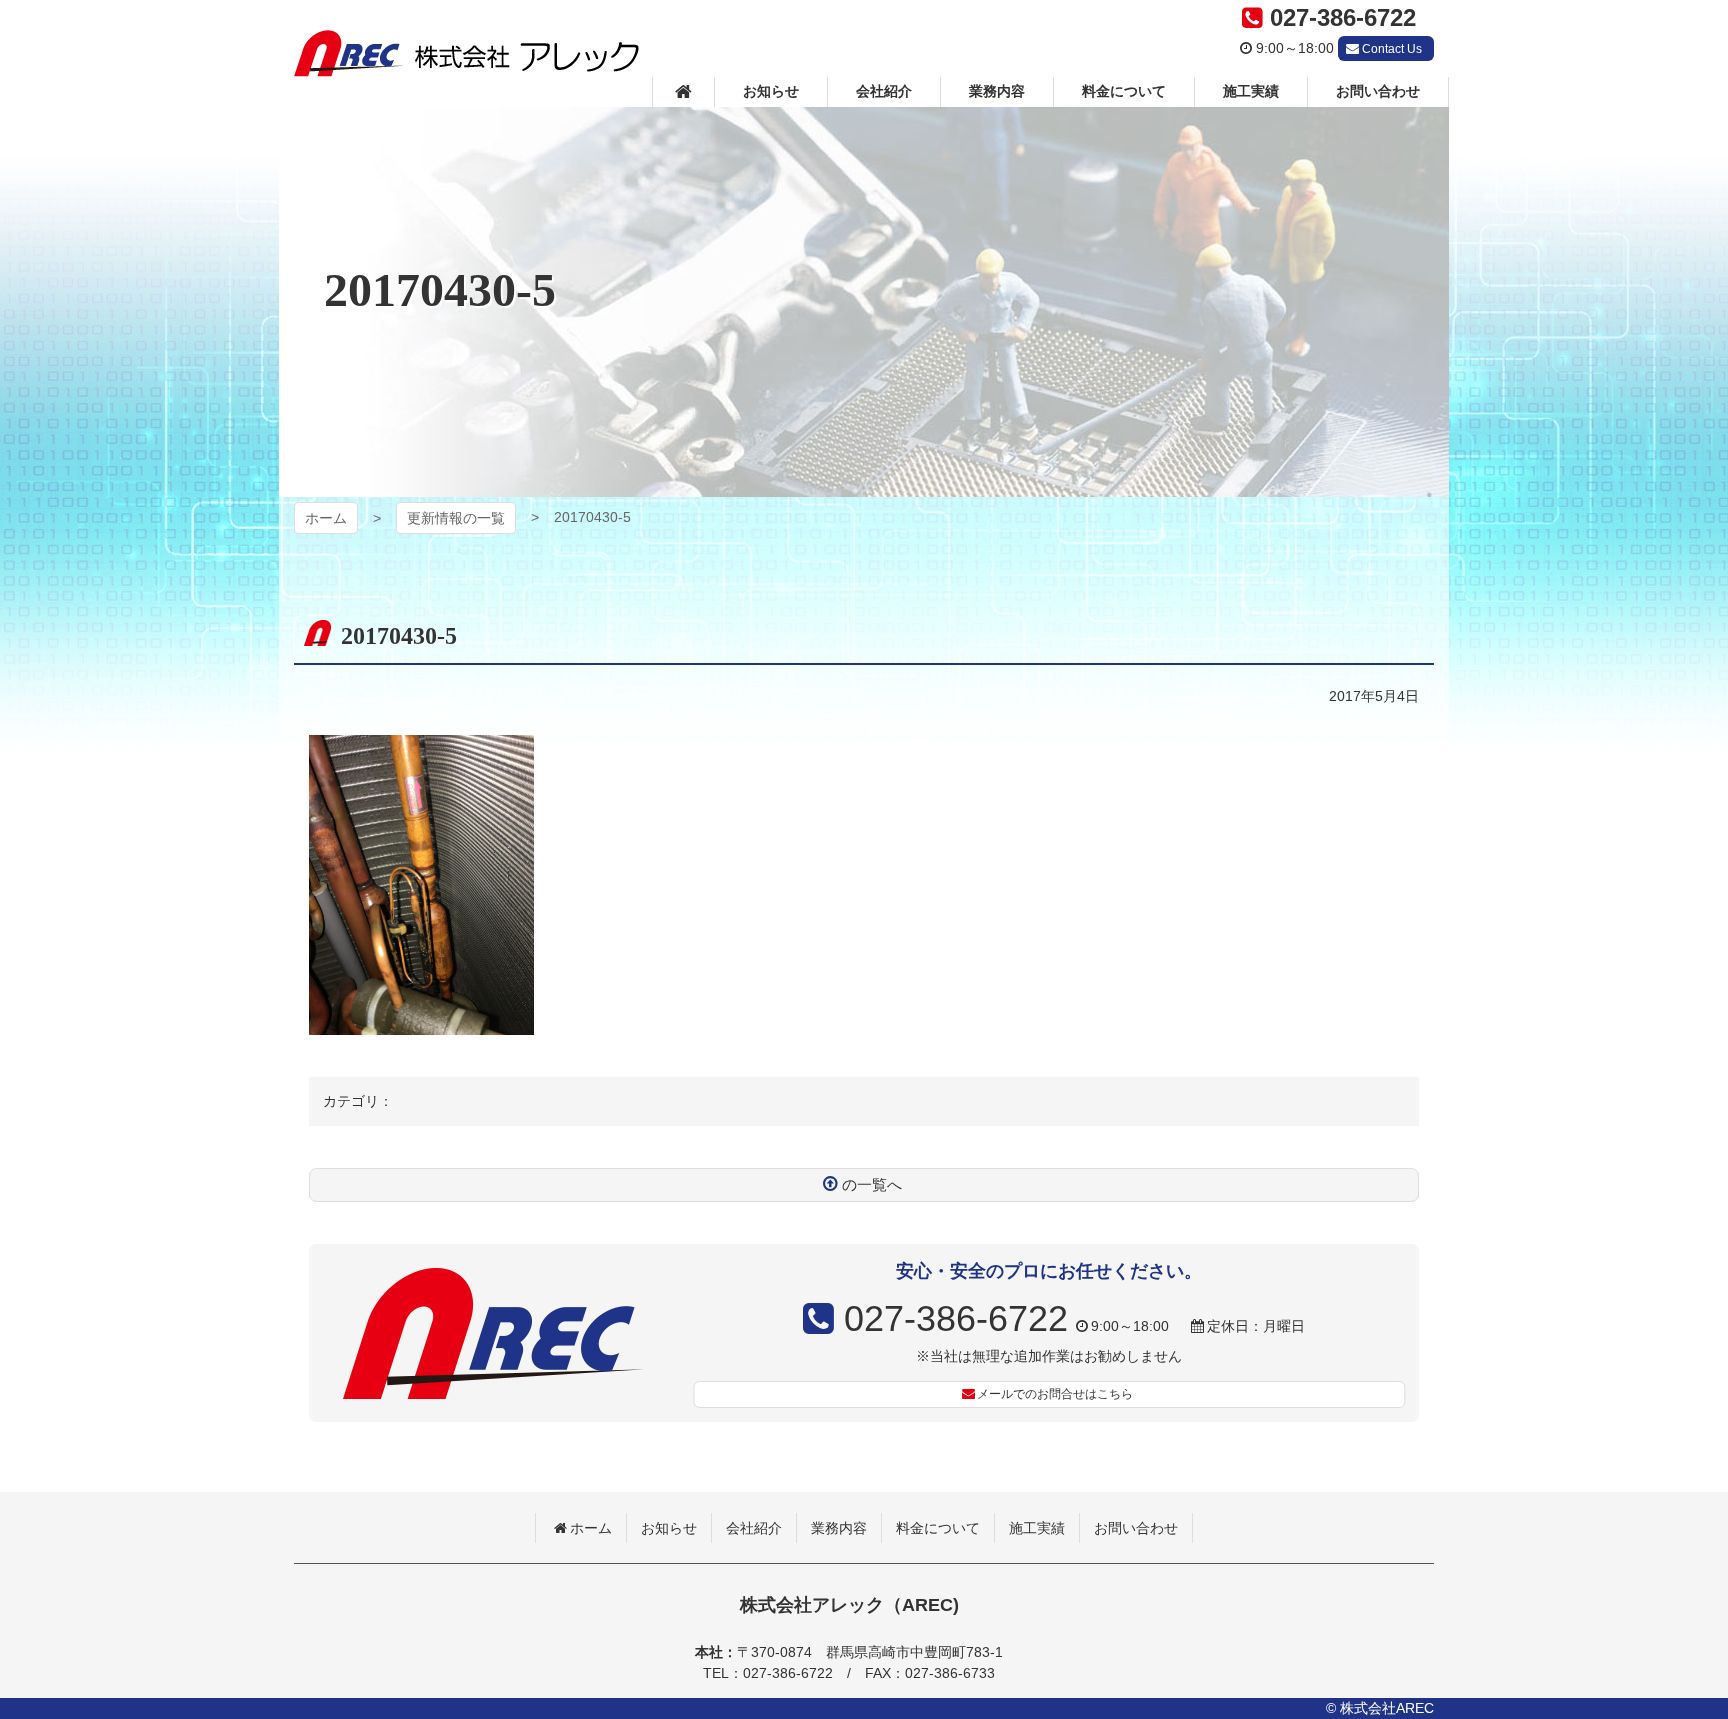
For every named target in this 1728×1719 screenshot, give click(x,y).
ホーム (326, 518)
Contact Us (1392, 49)
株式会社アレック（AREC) (466, 53)
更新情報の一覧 (456, 518)
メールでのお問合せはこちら (1055, 1394)
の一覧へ (872, 1184)
